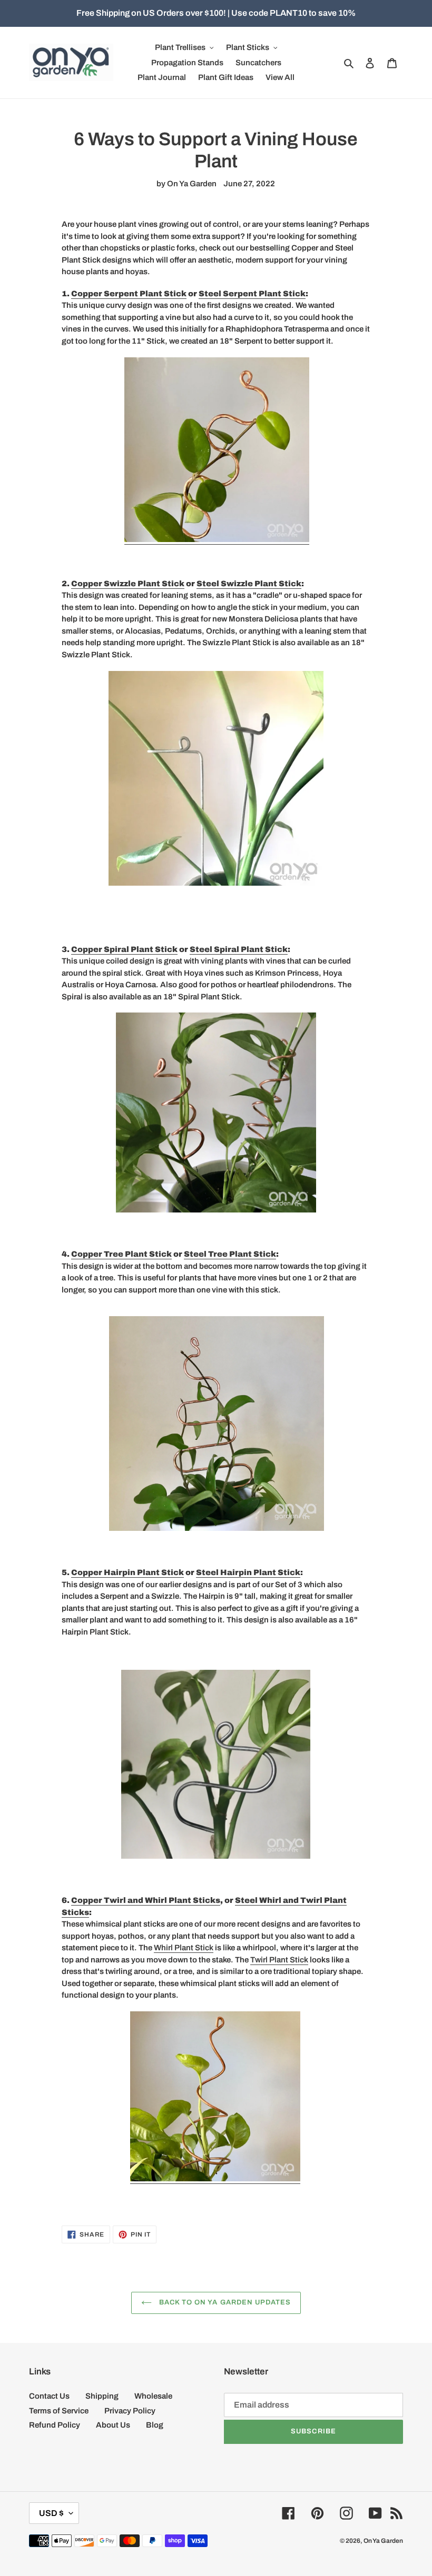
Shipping (102, 2396)
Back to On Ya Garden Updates (224, 2302)
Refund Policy (55, 2425)
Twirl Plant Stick (279, 1960)
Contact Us (49, 2396)
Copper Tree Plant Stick (121, 1254)
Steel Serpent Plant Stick (252, 294)
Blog (155, 2425)
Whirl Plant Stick (184, 1948)
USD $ (51, 2513)
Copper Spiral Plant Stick (124, 949)
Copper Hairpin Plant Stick (127, 1572)
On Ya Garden (383, 2541)
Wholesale (153, 2396)
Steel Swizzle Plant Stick (249, 584)
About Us (113, 2425)
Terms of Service (59, 2411)
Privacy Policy (130, 2411)
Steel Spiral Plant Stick (239, 949)
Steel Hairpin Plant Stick (248, 1572)
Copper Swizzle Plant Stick (128, 584)
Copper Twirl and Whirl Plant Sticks (146, 1900)
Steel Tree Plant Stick (230, 1254)
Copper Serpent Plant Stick (129, 294)
